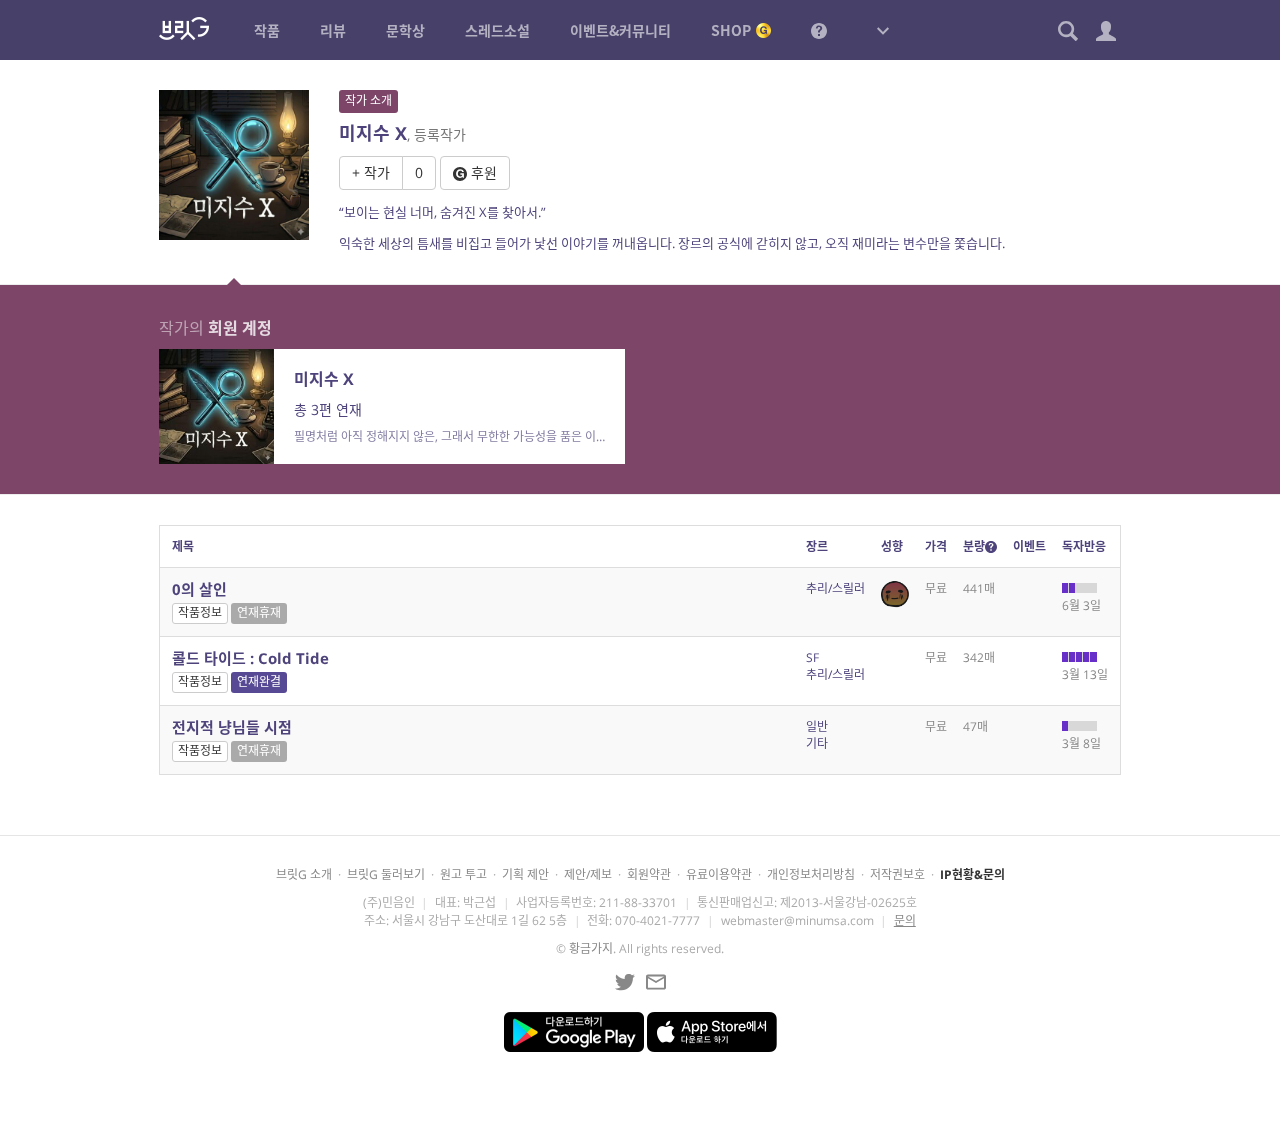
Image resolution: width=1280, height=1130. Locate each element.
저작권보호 (897, 874)
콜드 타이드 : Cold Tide (250, 658)
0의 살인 (199, 589)
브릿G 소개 (304, 874)
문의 (905, 920)
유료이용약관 (719, 874)
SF (812, 657)
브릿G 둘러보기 (386, 874)
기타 (817, 743)
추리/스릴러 (835, 588)
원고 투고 (463, 874)
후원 (482, 172)
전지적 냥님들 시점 (232, 727)
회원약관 (649, 874)
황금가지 (591, 948)
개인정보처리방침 (811, 874)
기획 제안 (525, 874)
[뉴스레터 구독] (656, 982)
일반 (817, 726)
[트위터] (625, 982)
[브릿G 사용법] (819, 30)
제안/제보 (588, 874)
